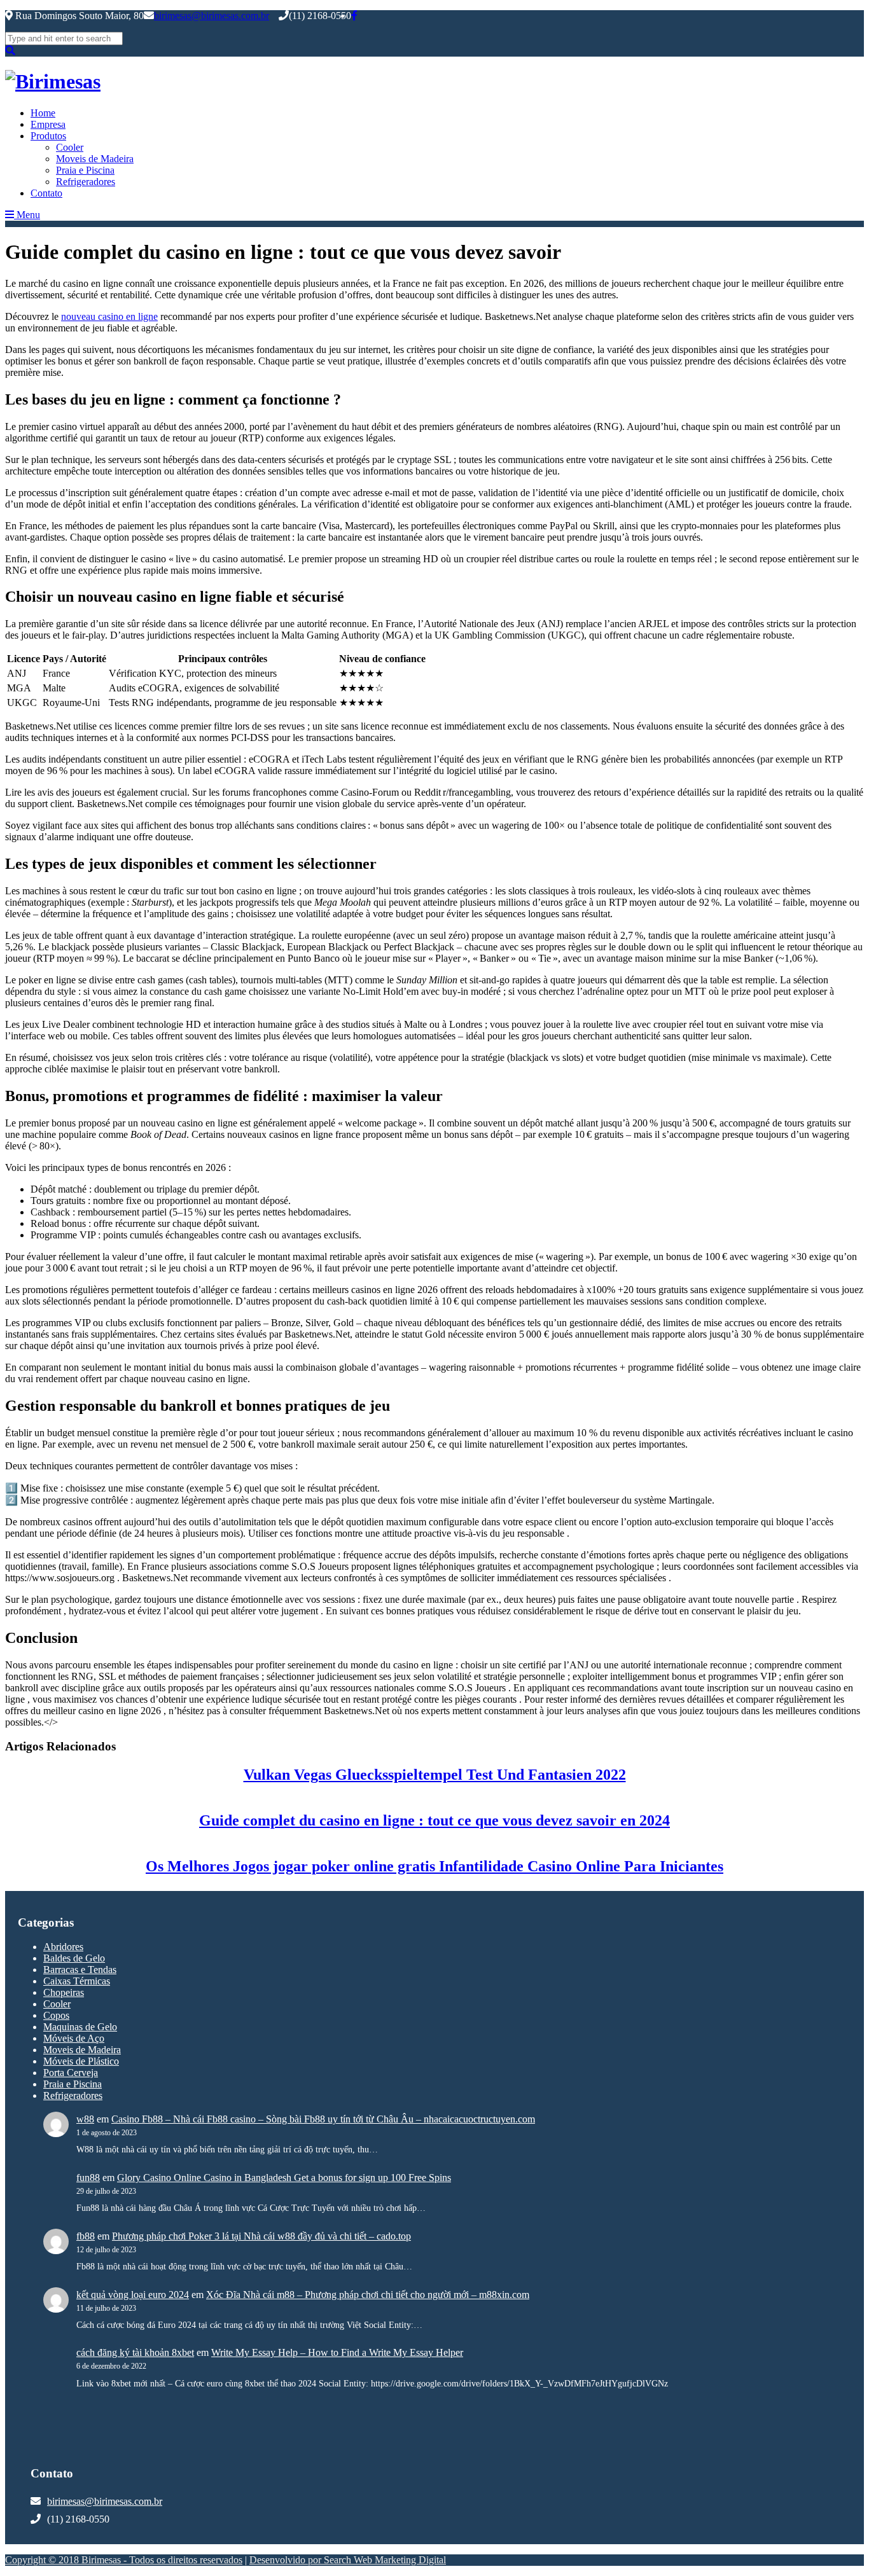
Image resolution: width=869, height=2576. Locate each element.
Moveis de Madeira (95, 159)
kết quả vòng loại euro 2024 (133, 2295)
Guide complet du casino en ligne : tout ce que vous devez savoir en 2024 (434, 1820)
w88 (85, 2119)
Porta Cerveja (71, 2073)
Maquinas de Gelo (80, 2027)
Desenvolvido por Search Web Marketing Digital (348, 2560)
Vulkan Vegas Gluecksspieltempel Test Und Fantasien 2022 (435, 1775)
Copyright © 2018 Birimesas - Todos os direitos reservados (124, 2560)
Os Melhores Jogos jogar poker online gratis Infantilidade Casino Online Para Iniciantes (434, 1866)
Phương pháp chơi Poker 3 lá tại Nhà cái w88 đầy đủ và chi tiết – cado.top (261, 2236)
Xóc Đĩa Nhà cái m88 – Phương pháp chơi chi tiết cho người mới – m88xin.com (368, 2295)
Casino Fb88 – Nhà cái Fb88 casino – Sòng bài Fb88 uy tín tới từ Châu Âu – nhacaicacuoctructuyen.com (323, 2119)
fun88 (88, 2178)
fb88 (86, 2236)
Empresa (48, 124)
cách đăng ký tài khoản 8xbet (135, 2352)
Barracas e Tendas (80, 1970)
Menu (27, 215)
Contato (46, 193)
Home (43, 113)
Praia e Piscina (85, 170)
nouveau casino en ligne (109, 316)
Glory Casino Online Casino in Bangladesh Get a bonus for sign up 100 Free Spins (284, 2178)
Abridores (63, 1947)
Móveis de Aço (74, 2038)
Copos (56, 2015)
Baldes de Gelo (74, 1958)
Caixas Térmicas (77, 1981)
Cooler (70, 147)
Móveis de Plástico (81, 2061)
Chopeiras (64, 1992)
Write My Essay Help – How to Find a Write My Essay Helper (337, 2352)
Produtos (48, 136)
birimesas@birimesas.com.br (212, 16)
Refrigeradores (86, 182)
